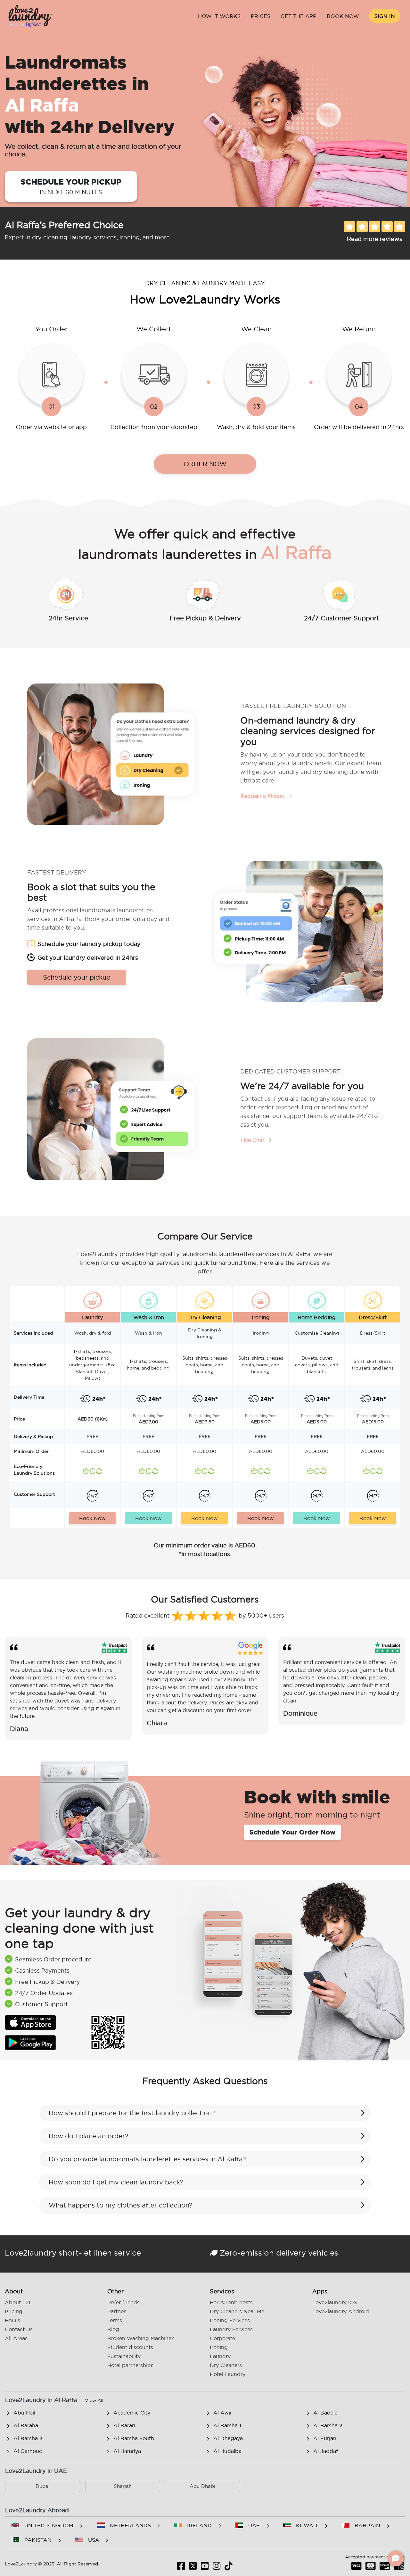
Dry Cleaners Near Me (237, 2311)
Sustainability (124, 2356)
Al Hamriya (127, 2451)
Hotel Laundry (228, 2374)
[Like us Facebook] (181, 2568)
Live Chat (253, 1140)
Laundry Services (231, 2329)
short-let (75, 2253)
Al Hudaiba (227, 2451)
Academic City (132, 2413)
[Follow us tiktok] (229, 2568)
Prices (261, 16)
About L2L (18, 2302)
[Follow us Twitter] (193, 2568)
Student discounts (130, 2347)
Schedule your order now (292, 1832)
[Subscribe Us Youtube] (205, 2568)
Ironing (219, 2347)
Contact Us (19, 2329)
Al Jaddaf (326, 2451)
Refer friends (123, 2302)
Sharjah (123, 2486)
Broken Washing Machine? (141, 2338)
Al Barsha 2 (328, 2425)
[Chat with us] (396, 2558)
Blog (113, 2329)
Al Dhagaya (228, 2438)
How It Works (219, 16)
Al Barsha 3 (28, 2438)
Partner (116, 2311)
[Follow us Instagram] (217, 2568)
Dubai (43, 2486)
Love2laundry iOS (335, 2302)
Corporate (222, 2338)
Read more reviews (375, 239)
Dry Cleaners (226, 2365)
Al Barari (124, 2425)
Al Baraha (26, 2425)
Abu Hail (24, 2413)
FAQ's (12, 2320)
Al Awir (223, 2413)
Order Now (205, 464)
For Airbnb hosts (231, 2302)
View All (94, 2400)
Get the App (299, 16)
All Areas (16, 2338)
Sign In (385, 16)
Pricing (14, 2311)
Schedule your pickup (71, 186)
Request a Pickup (263, 796)
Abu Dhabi (202, 2486)
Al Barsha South (134, 2438)
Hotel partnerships (130, 2365)
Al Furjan (325, 2438)
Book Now (343, 16)
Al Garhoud (28, 2451)
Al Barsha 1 (227, 2425)
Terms (115, 2320)
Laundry (220, 2356)
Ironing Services (230, 2320)
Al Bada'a (325, 2413)
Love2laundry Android (341, 2311)
